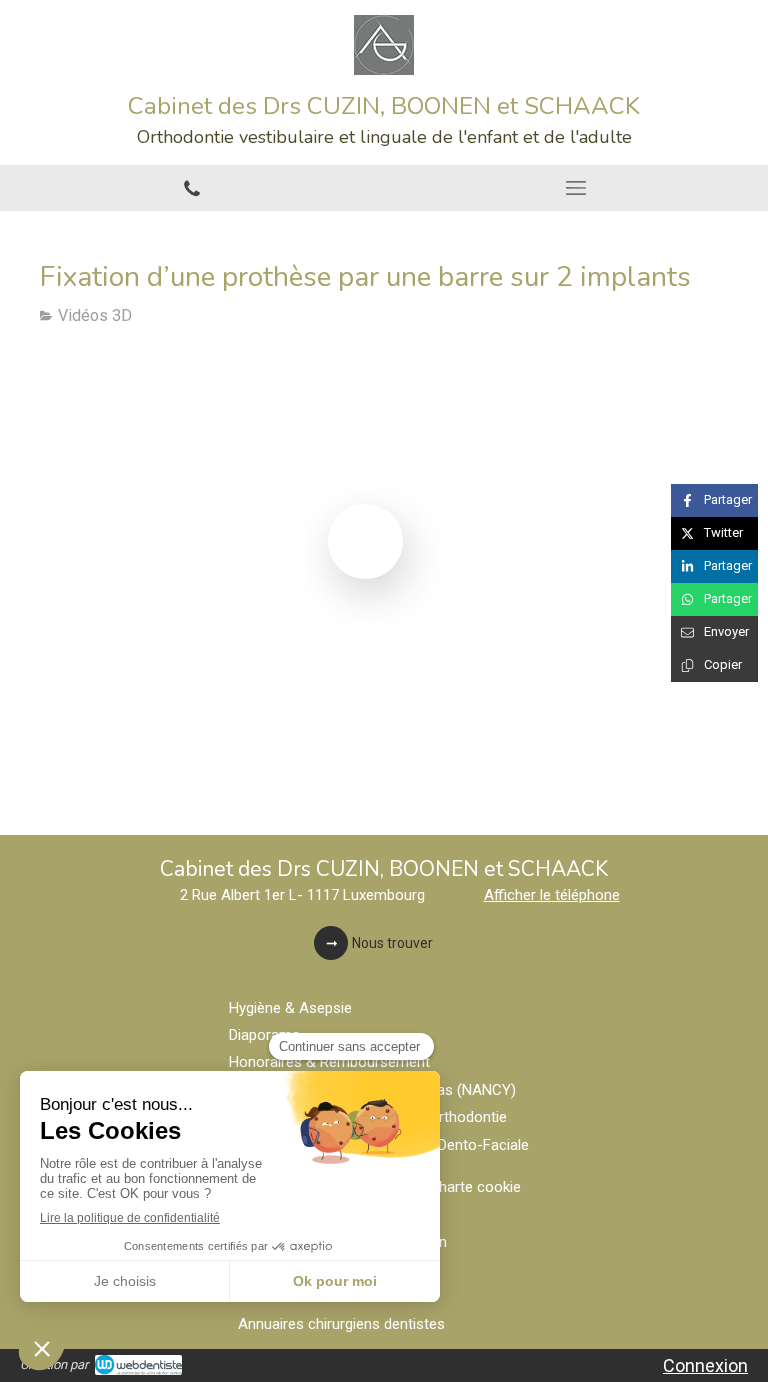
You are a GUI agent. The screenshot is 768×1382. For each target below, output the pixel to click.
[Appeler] (192, 188)
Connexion (705, 1365)
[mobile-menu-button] (576, 188)
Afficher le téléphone (552, 895)
